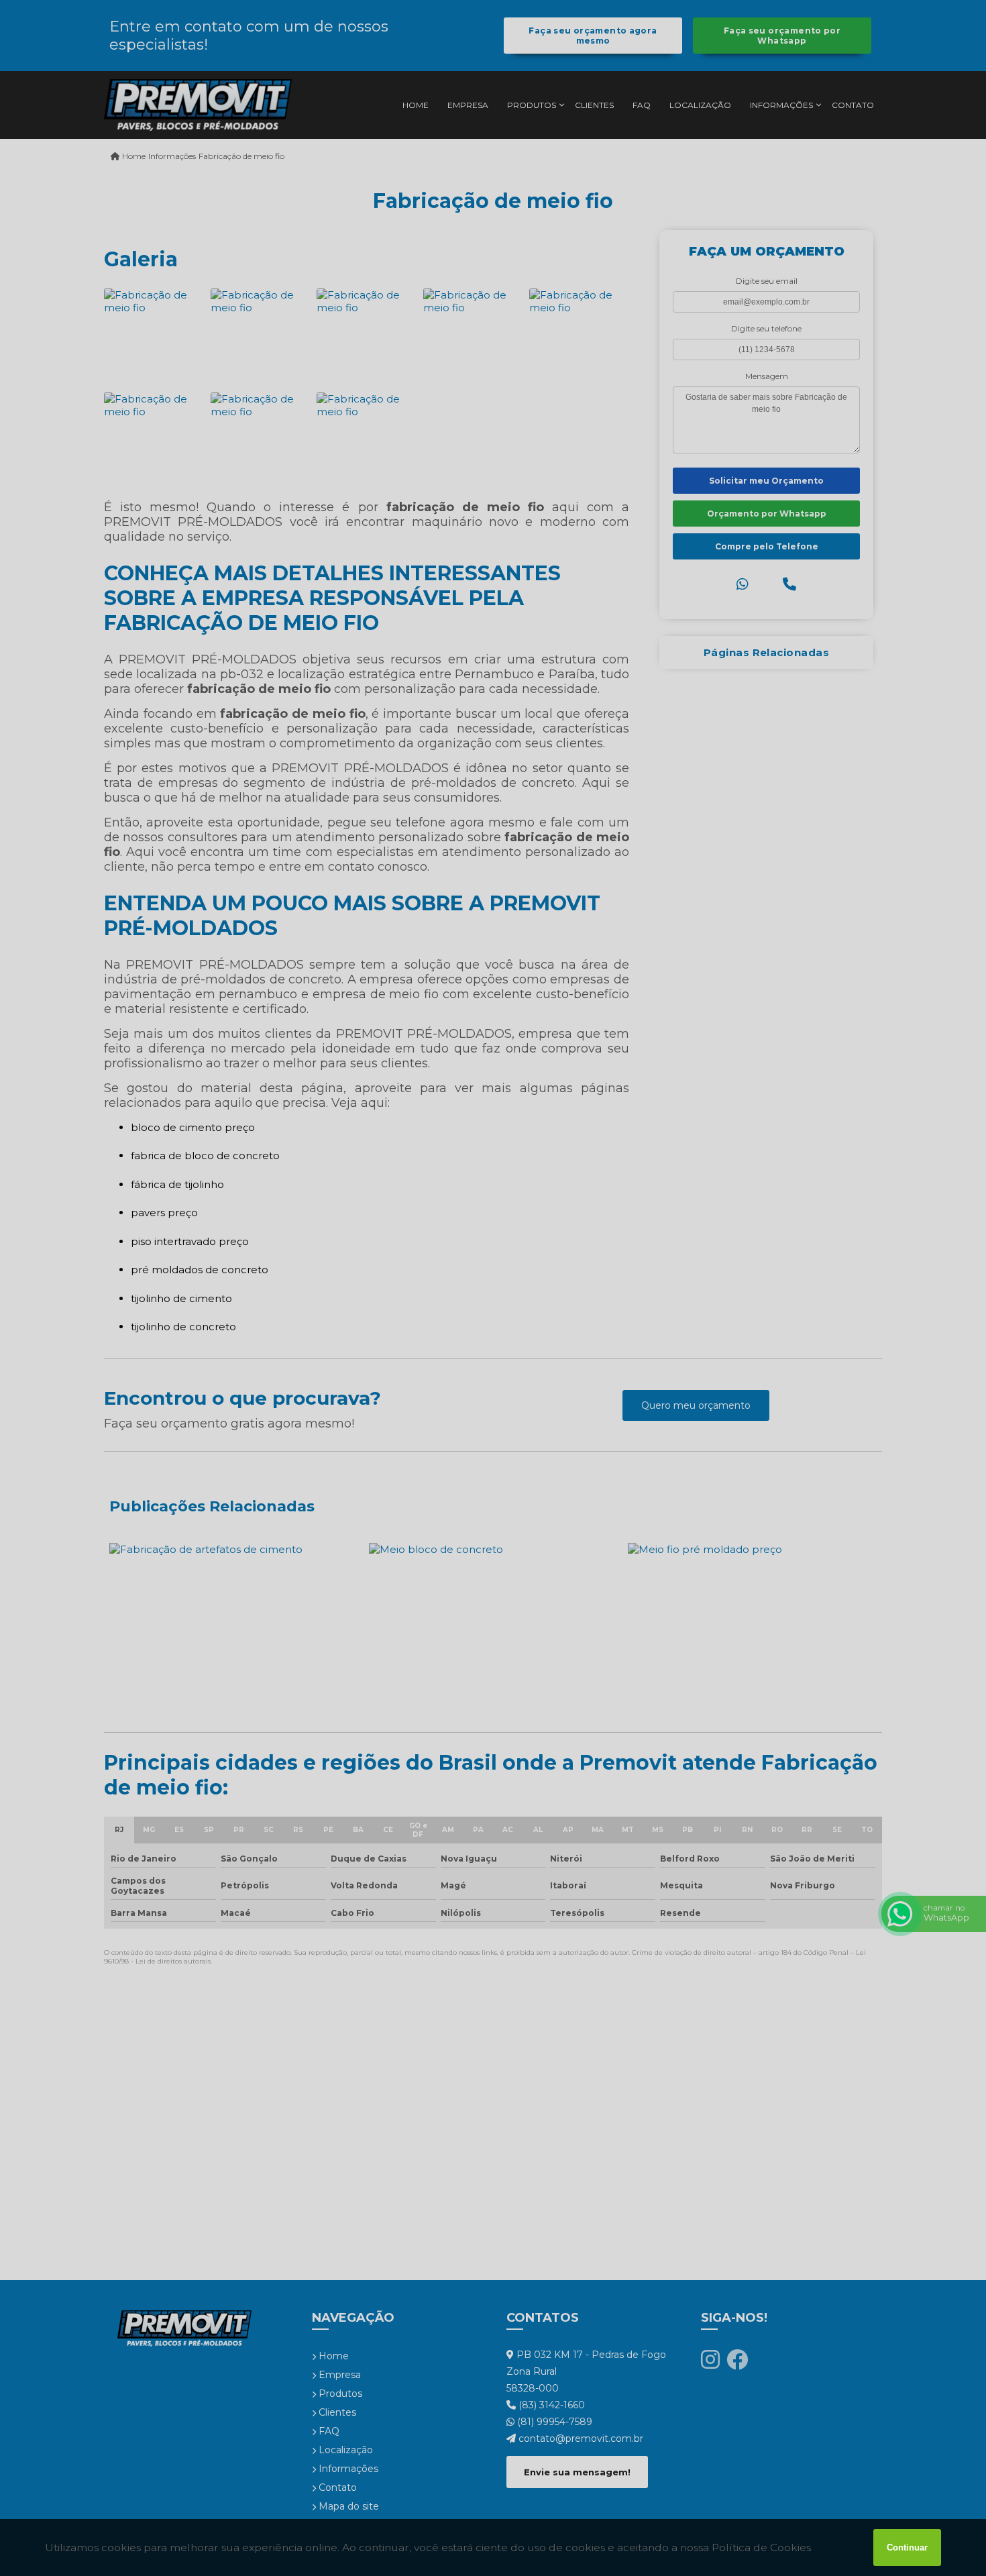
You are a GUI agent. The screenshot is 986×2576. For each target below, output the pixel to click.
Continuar (907, 2547)
